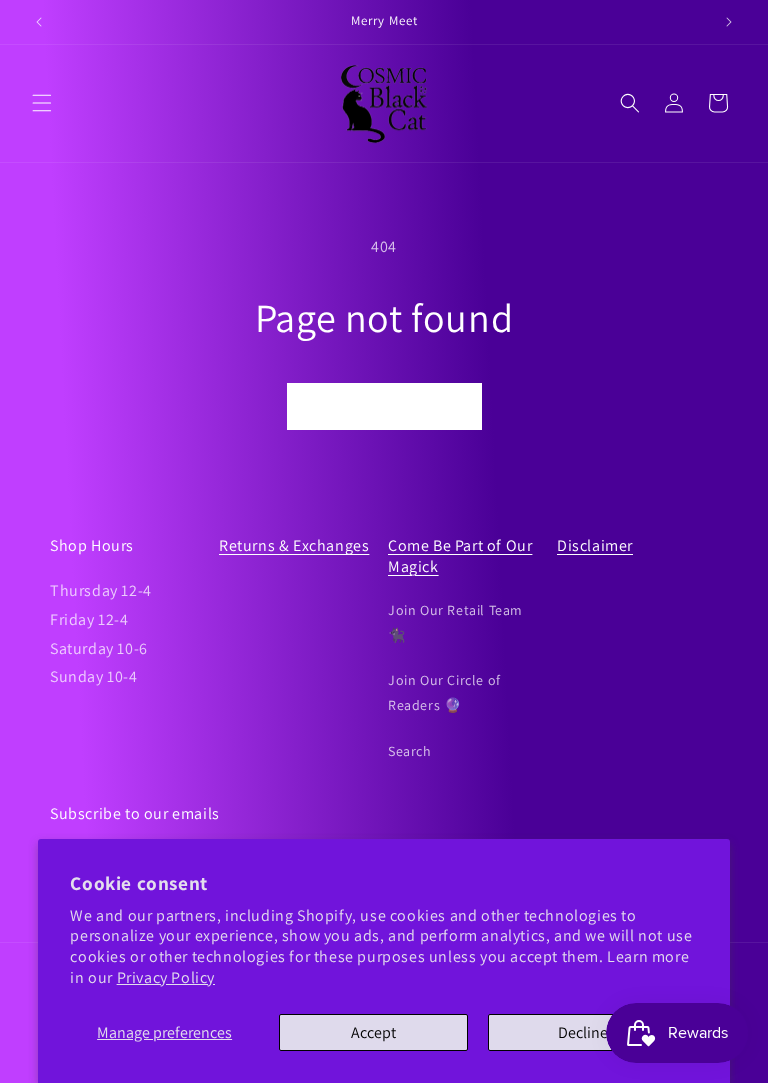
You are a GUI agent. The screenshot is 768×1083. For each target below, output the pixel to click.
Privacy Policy (166, 977)
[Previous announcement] (39, 22)
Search (410, 751)
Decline (583, 1032)
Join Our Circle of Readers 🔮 (444, 692)
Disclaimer (595, 545)
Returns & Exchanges (294, 545)
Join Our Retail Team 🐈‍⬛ (455, 622)
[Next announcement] (729, 22)
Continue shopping (384, 406)
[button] (42, 103)
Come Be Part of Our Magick (460, 556)
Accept (373, 1032)
